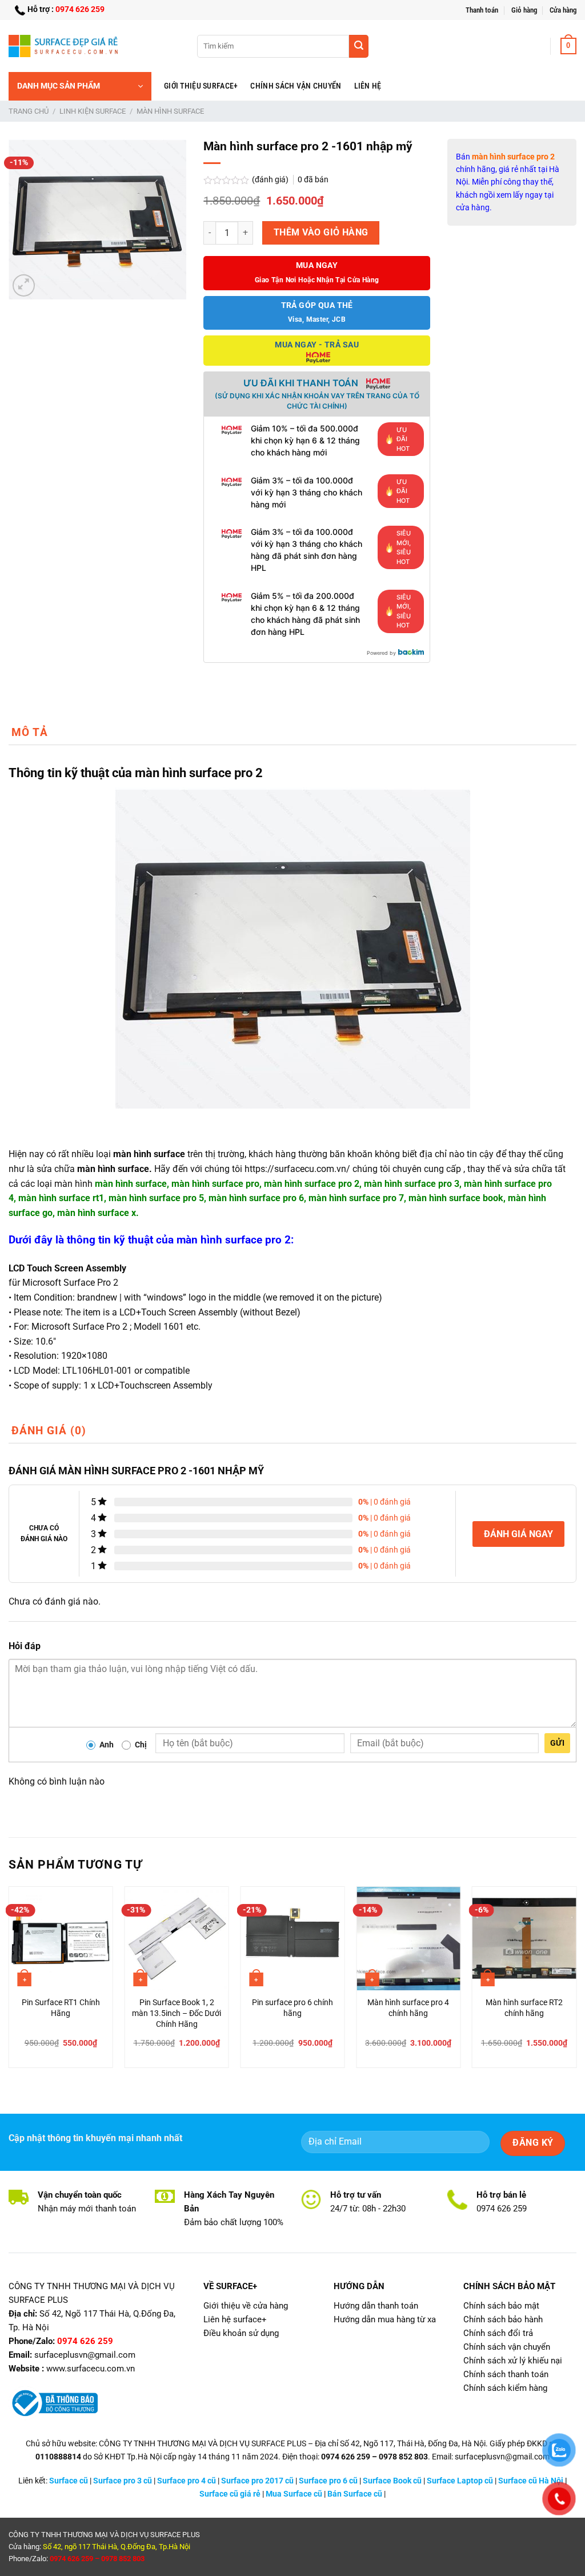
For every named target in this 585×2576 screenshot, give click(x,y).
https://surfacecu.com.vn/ (297, 1169)
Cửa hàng (563, 10)
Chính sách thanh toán (506, 2374)
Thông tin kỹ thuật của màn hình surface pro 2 (136, 773)
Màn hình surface (170, 111)
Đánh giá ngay (518, 1534)
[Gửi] (359, 46)
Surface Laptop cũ (460, 2481)
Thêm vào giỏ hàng (321, 233)
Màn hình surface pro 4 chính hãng (408, 2008)
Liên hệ (368, 86)
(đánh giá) (271, 180)
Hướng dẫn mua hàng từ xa (385, 2319)
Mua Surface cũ (294, 2494)
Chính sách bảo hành (503, 2319)
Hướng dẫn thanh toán (376, 2306)
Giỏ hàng (524, 10)
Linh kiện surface (93, 111)
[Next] (576, 1982)
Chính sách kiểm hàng (505, 2388)
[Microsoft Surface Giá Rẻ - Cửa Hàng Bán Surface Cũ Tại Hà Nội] (66, 46)
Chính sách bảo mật (501, 2306)
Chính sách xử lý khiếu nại (513, 2361)
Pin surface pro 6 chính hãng (292, 2008)
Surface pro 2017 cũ (257, 2481)
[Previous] (9, 1982)
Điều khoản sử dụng (241, 2333)
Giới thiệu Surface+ (201, 86)
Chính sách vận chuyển (296, 86)
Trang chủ (29, 111)
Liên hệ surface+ (235, 2319)
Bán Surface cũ (355, 2494)
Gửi (557, 1743)
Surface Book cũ (392, 2481)
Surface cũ (69, 2481)
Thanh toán (482, 10)
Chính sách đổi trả (498, 2333)
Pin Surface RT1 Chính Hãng (61, 2008)
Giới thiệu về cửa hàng (246, 2306)
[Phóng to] (24, 285)
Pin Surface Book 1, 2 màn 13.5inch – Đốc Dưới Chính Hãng (177, 2013)
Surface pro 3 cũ (123, 2481)
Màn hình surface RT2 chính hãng (524, 2008)
